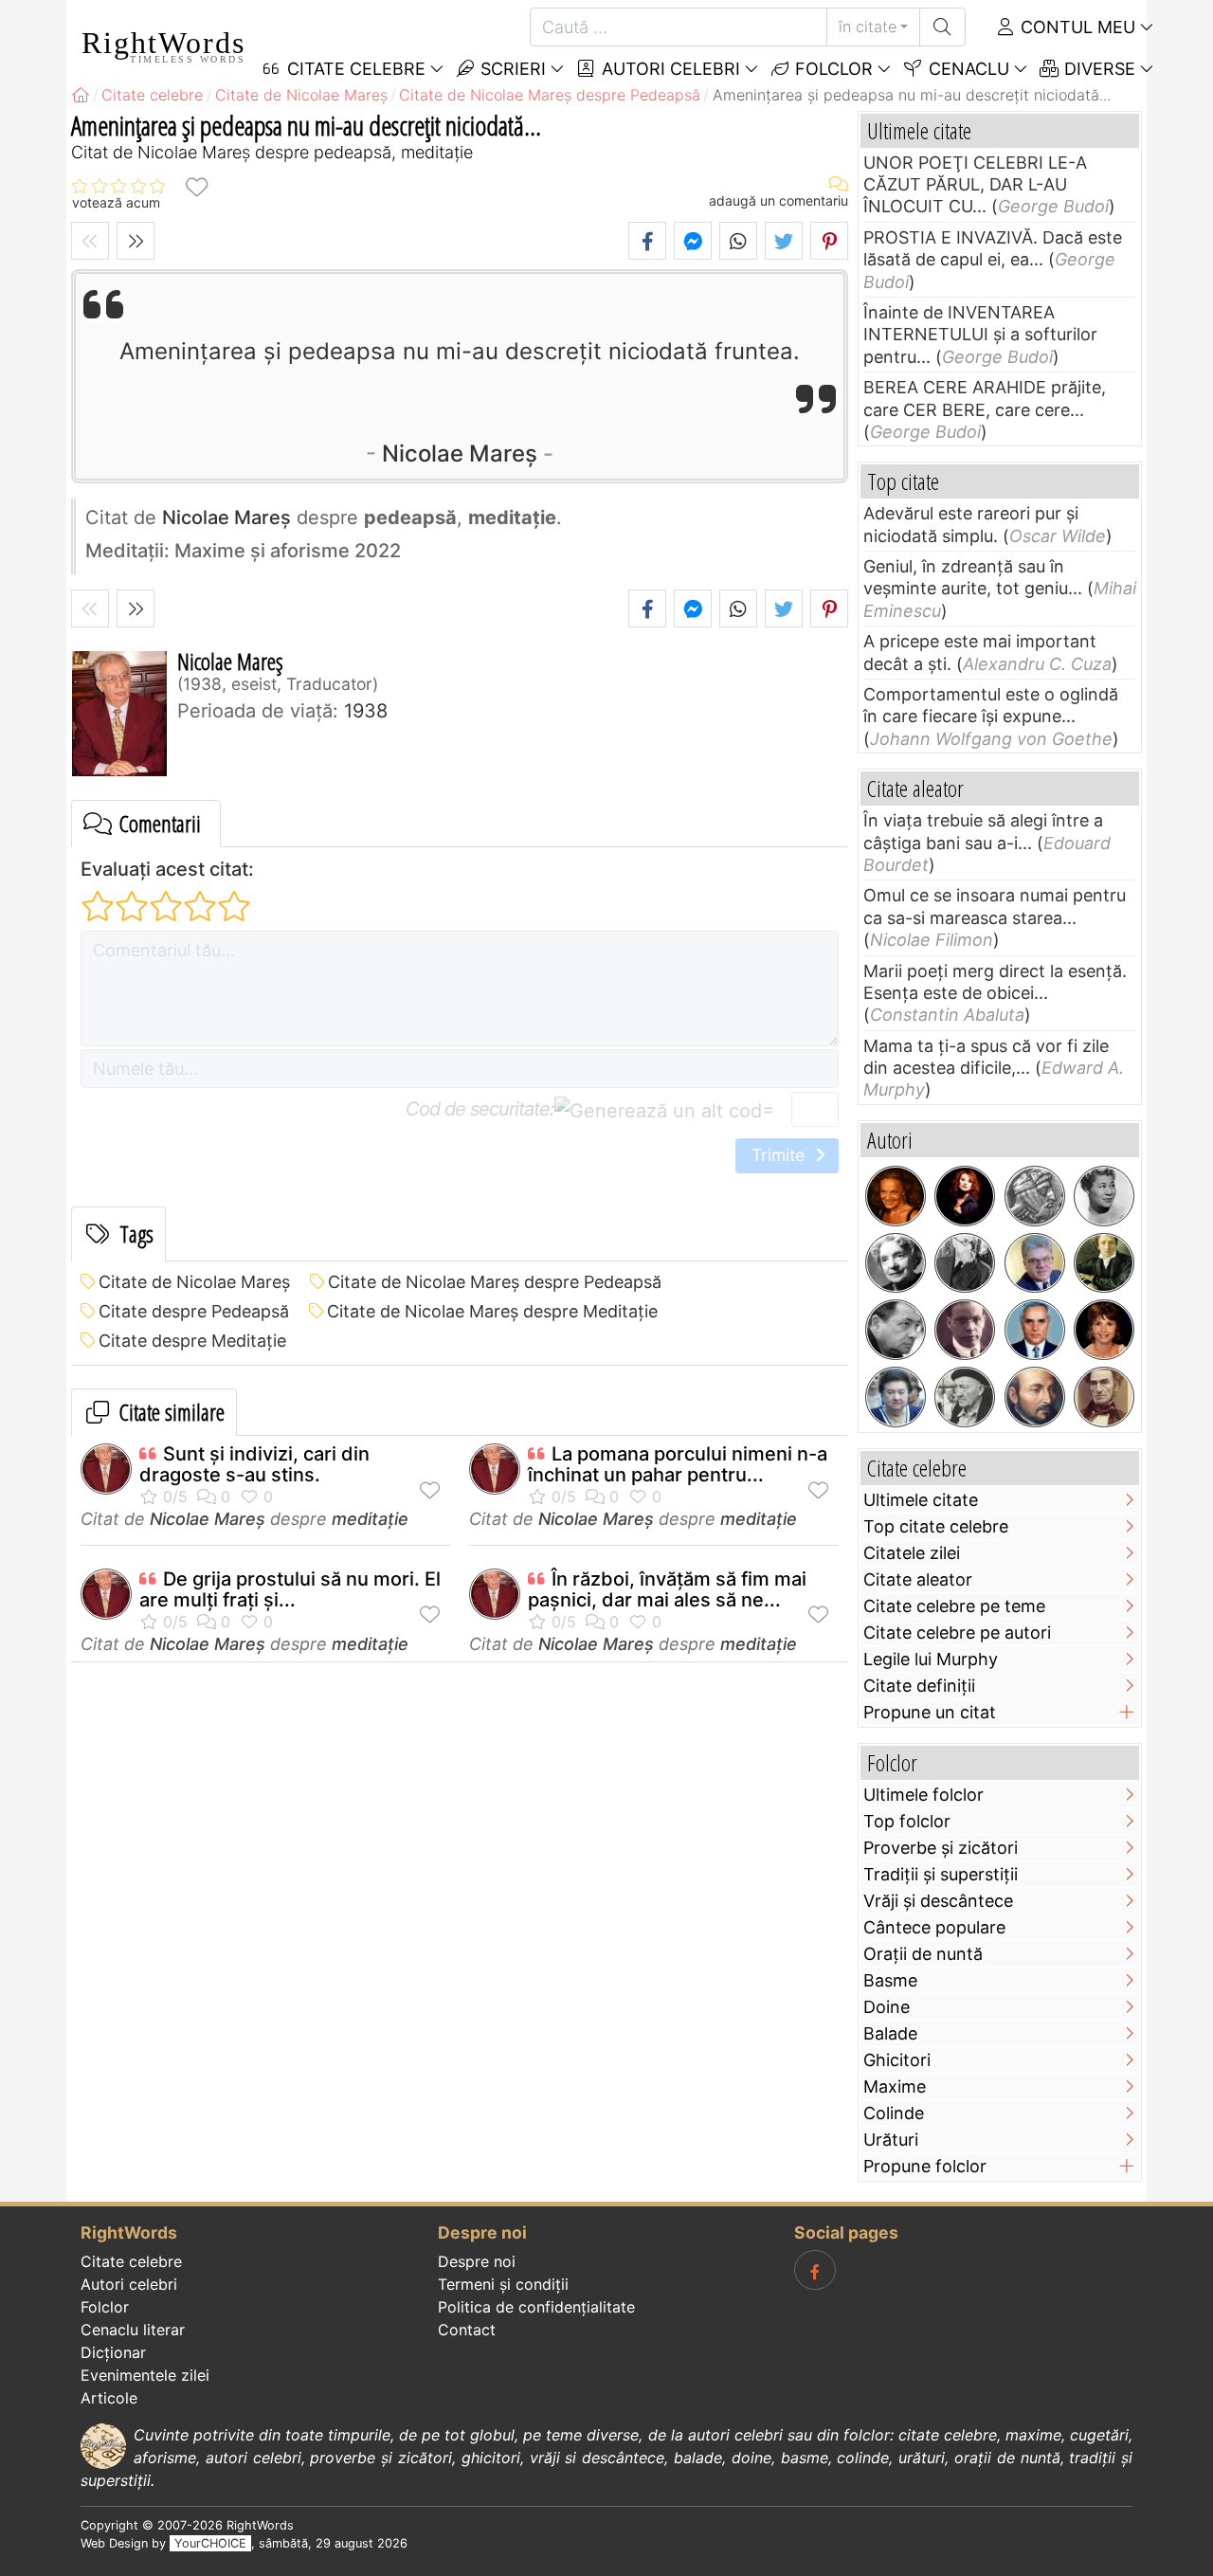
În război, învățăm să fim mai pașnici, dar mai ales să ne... (667, 1589)
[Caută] (942, 27)
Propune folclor (925, 2166)
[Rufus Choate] (1104, 1397)
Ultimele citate (921, 1500)
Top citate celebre (936, 1526)
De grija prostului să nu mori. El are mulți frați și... (290, 1589)
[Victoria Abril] (1104, 1330)
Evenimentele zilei (145, 2375)
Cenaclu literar (133, 2330)
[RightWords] (81, 95)
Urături (891, 2140)
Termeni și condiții (503, 2284)
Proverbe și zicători (941, 1848)
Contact (467, 2330)
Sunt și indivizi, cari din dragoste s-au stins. (254, 1464)
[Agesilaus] (1035, 1196)
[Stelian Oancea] (1035, 1330)
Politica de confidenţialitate (536, 2307)
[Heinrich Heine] (1104, 1263)
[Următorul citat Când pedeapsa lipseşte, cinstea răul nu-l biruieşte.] (136, 241)
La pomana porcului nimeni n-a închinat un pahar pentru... (678, 1464)
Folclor (832, 69)
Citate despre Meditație (192, 1341)
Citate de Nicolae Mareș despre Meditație (492, 1311)
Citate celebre (131, 2261)
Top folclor (907, 1821)
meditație (370, 1519)
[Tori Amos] (965, 1196)
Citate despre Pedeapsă (194, 1311)
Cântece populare (934, 1927)
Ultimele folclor (923, 1795)
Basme (890, 1980)
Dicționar (113, 2352)
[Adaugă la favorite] (196, 186)
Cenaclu (967, 69)
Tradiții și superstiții (941, 1874)
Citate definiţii (919, 1686)
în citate (868, 27)
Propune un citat (930, 1712)
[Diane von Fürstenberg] (896, 1196)
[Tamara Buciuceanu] (896, 1397)
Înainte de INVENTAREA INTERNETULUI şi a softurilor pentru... (980, 335)
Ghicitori (897, 2060)
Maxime (895, 2086)
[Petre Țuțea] (965, 1397)
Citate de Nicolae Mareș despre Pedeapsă (495, 1282)
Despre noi (477, 2261)
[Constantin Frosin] (1035, 1263)
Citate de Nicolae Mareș (194, 1282)
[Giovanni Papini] (965, 1330)
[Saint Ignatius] (1035, 1397)
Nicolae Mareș (460, 454)
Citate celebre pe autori (957, 1633)
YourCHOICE (210, 2543)
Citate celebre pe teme (954, 1606)
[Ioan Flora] (896, 1330)
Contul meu (1076, 27)
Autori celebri (669, 69)
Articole (109, 2398)
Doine (887, 2007)
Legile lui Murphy (931, 1659)
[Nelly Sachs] (896, 1263)
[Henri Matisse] (965, 1263)
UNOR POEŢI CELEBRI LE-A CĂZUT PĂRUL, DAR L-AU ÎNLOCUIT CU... (975, 185)
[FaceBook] (815, 2270)
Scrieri (511, 69)
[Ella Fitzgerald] (1104, 1196)
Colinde (894, 2113)
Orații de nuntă (923, 1954)
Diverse (1097, 69)
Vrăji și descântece (938, 1901)
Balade (890, 2033)
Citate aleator (918, 1579)
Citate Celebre (354, 69)
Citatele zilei (912, 1553)
